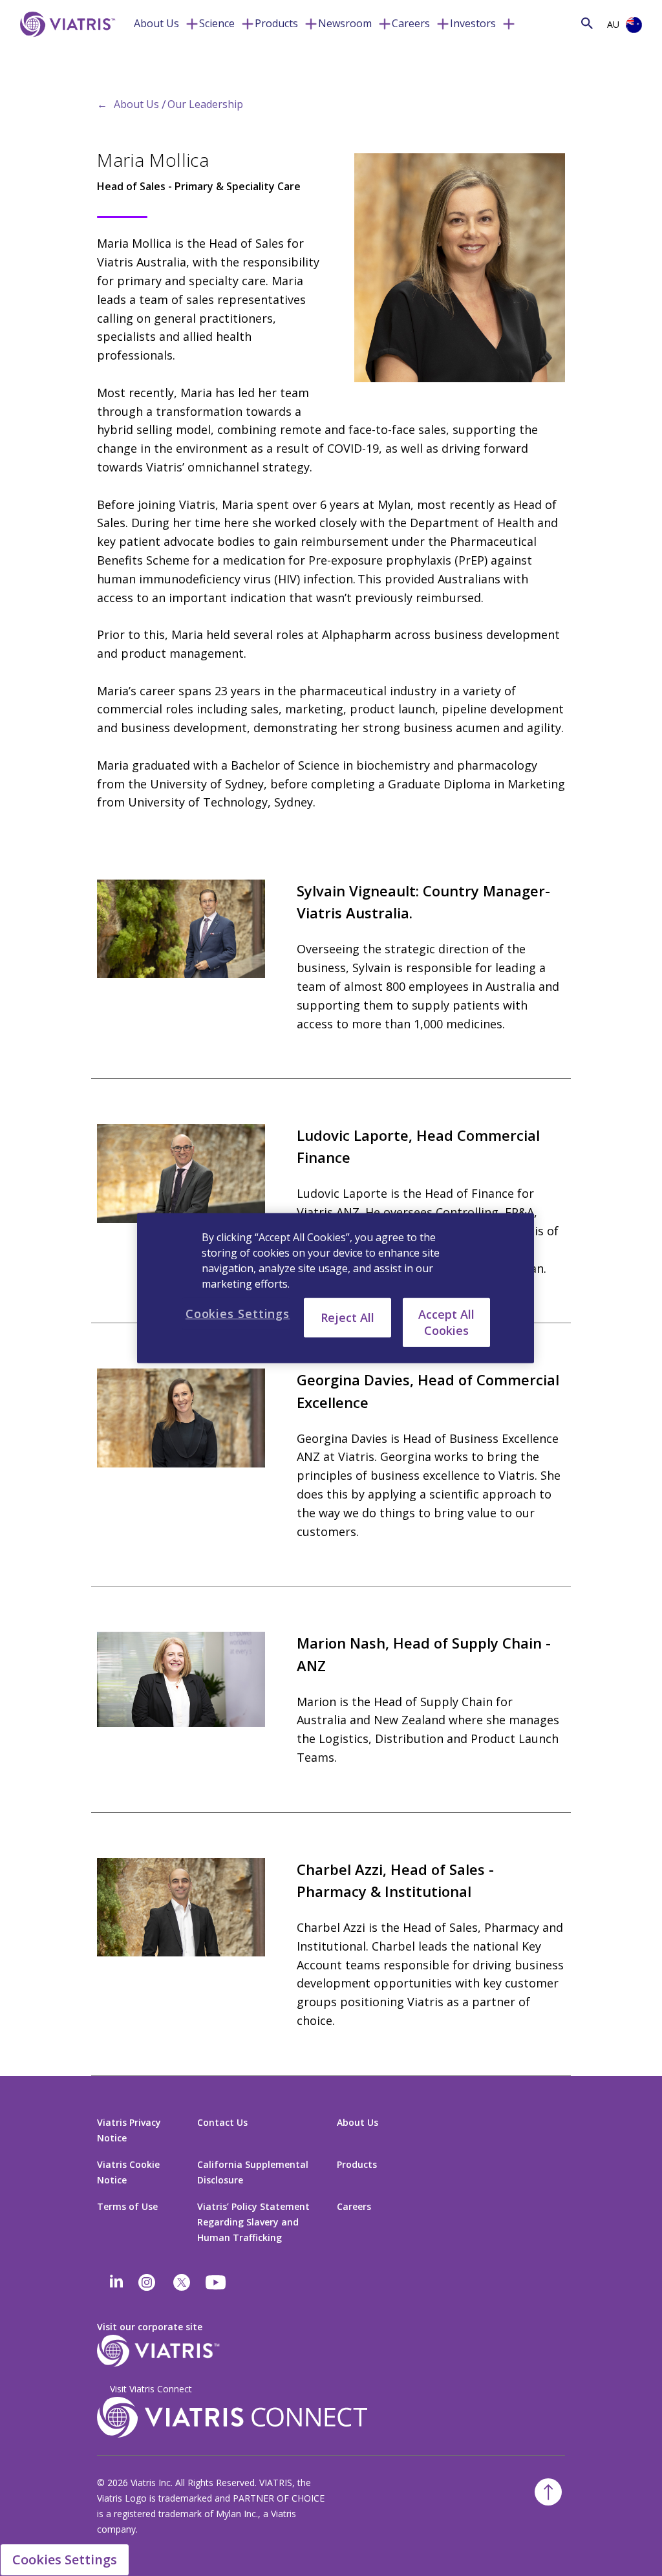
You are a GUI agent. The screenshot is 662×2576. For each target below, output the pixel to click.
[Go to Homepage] (65, 44)
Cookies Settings (65, 2560)
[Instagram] (147, 2282)
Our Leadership (205, 104)
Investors (473, 23)
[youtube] (217, 2282)
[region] (336, 1288)
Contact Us (222, 2122)
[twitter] (182, 2282)
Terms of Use (127, 2206)
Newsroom (345, 23)
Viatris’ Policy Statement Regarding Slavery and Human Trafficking (253, 2222)
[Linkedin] (116, 2282)
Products (276, 23)
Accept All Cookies (446, 1322)
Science (217, 23)
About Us (156, 23)
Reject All (347, 1317)
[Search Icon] (587, 23)
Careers (411, 23)
